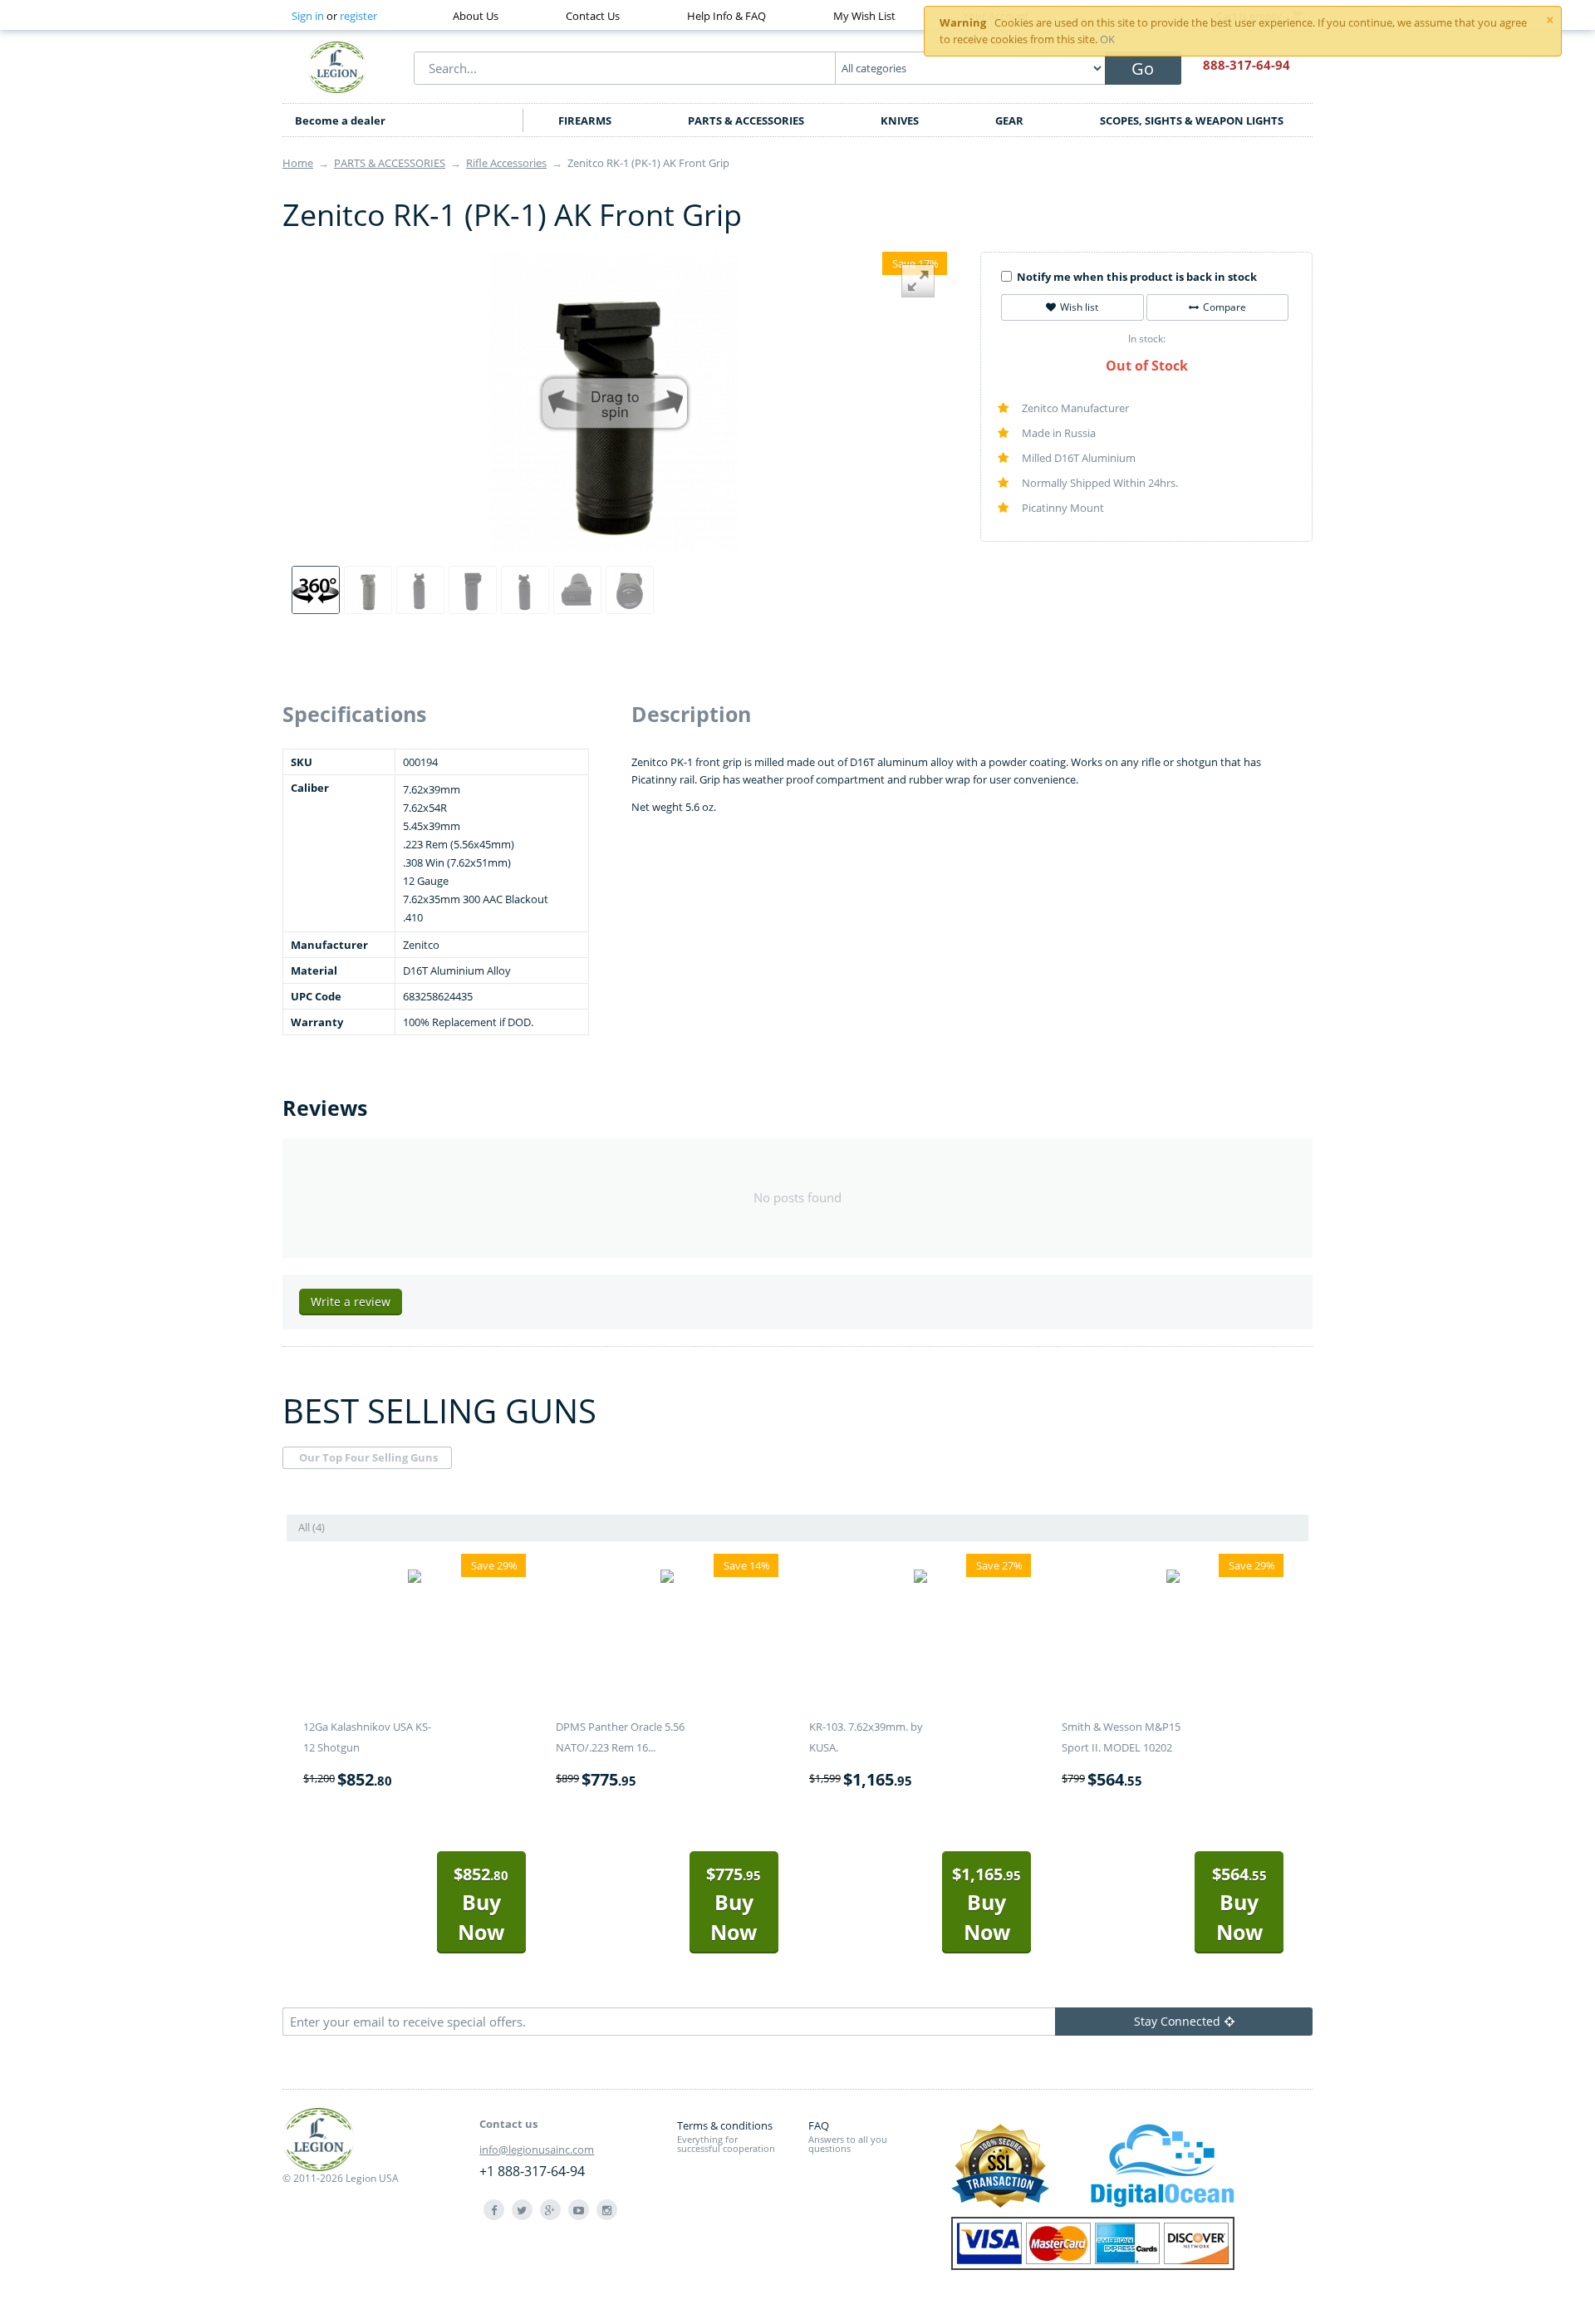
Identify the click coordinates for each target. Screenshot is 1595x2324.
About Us (476, 16)
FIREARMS (585, 120)
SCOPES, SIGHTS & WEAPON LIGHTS (1192, 120)
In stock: (1147, 339)
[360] (316, 590)
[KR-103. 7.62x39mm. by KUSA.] (920, 1579)
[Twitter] (522, 2210)
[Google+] (550, 2210)
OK (1107, 39)
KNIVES (900, 120)
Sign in (308, 16)
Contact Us (593, 16)
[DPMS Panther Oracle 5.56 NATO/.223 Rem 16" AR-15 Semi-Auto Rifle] (667, 1579)
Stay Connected (1177, 2021)
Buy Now (481, 1904)
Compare (1224, 307)
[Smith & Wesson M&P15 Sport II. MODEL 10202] (1173, 1579)
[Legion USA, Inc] (337, 66)
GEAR (1009, 120)
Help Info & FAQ (726, 16)
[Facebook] (494, 2210)
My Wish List (864, 16)
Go (1143, 69)
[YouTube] (579, 2210)
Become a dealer (340, 120)
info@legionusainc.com (537, 2150)
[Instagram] (607, 2210)
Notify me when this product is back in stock (1137, 277)
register (358, 16)
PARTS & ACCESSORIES (746, 120)
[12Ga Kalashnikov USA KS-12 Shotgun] (415, 1579)
